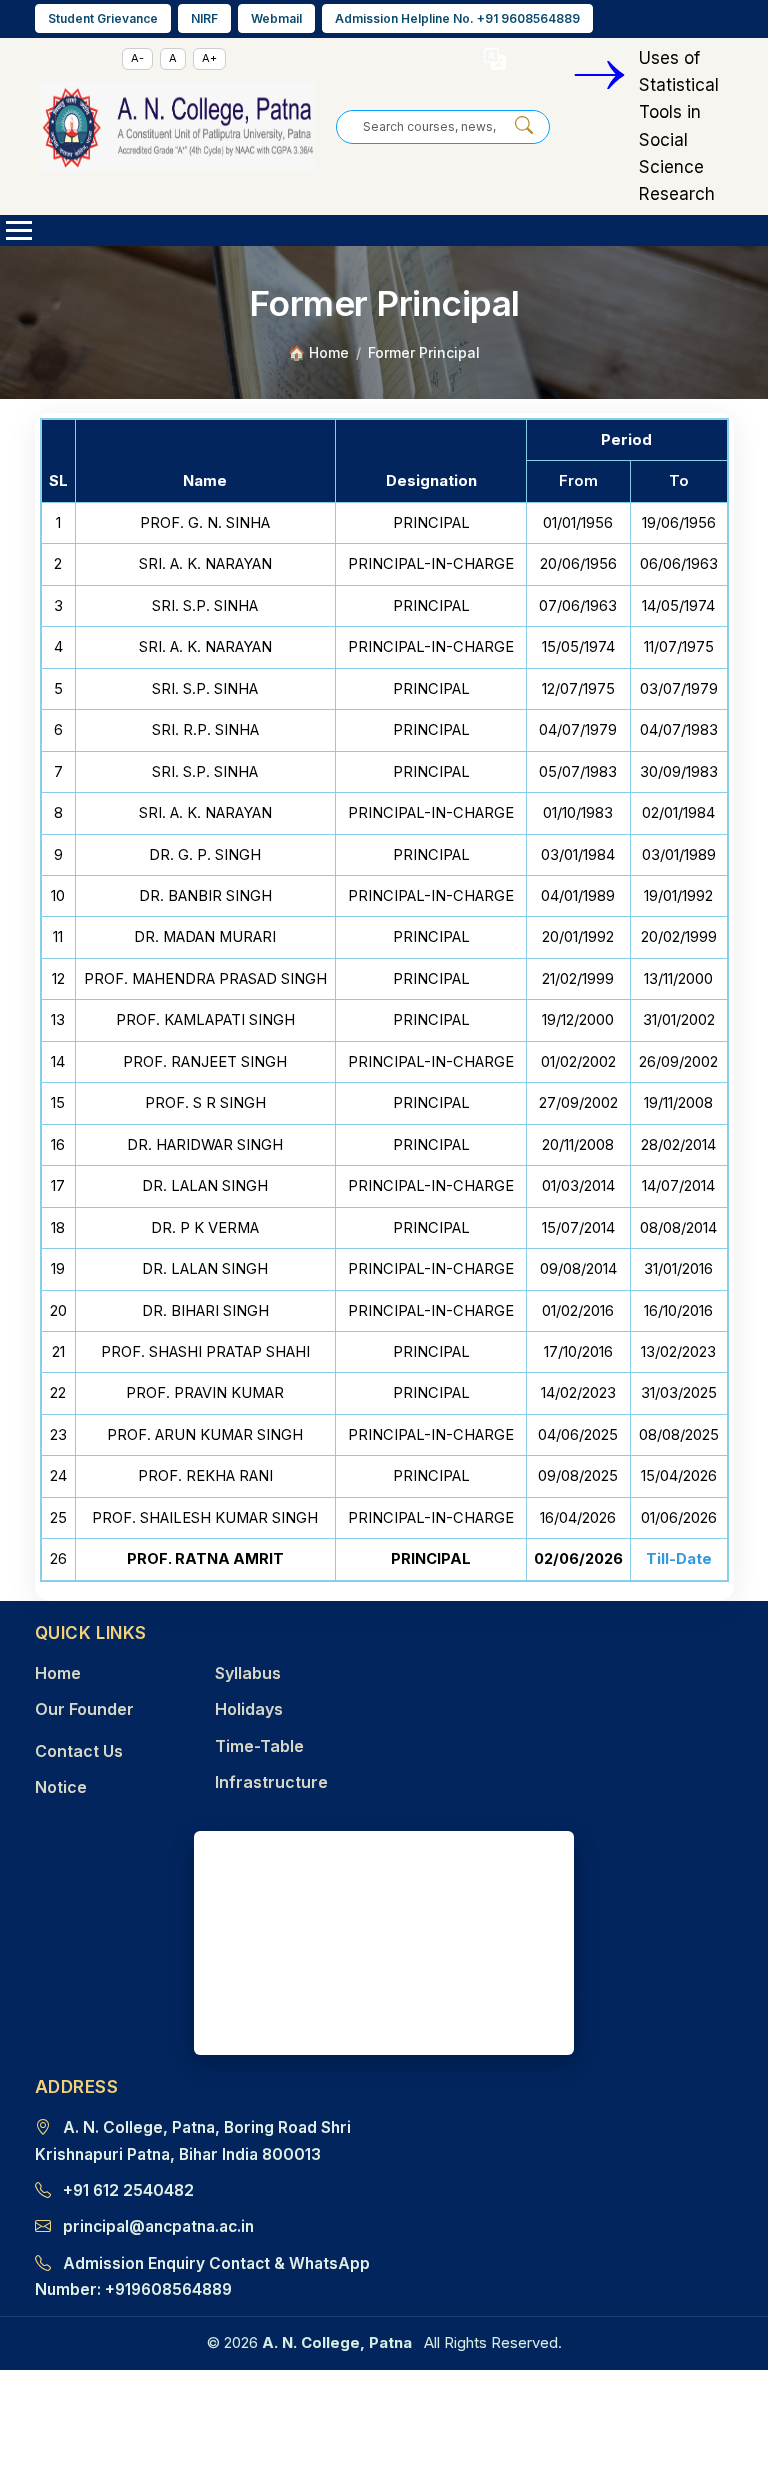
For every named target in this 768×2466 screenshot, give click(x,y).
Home (58, 1673)
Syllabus (248, 1673)
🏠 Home (318, 352)
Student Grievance (103, 18)
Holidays (249, 1709)
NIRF (204, 18)
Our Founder (84, 1709)
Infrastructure (271, 1782)
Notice (61, 1787)
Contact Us (79, 1751)
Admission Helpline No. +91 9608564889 (457, 18)
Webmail (276, 18)
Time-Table (259, 1746)
